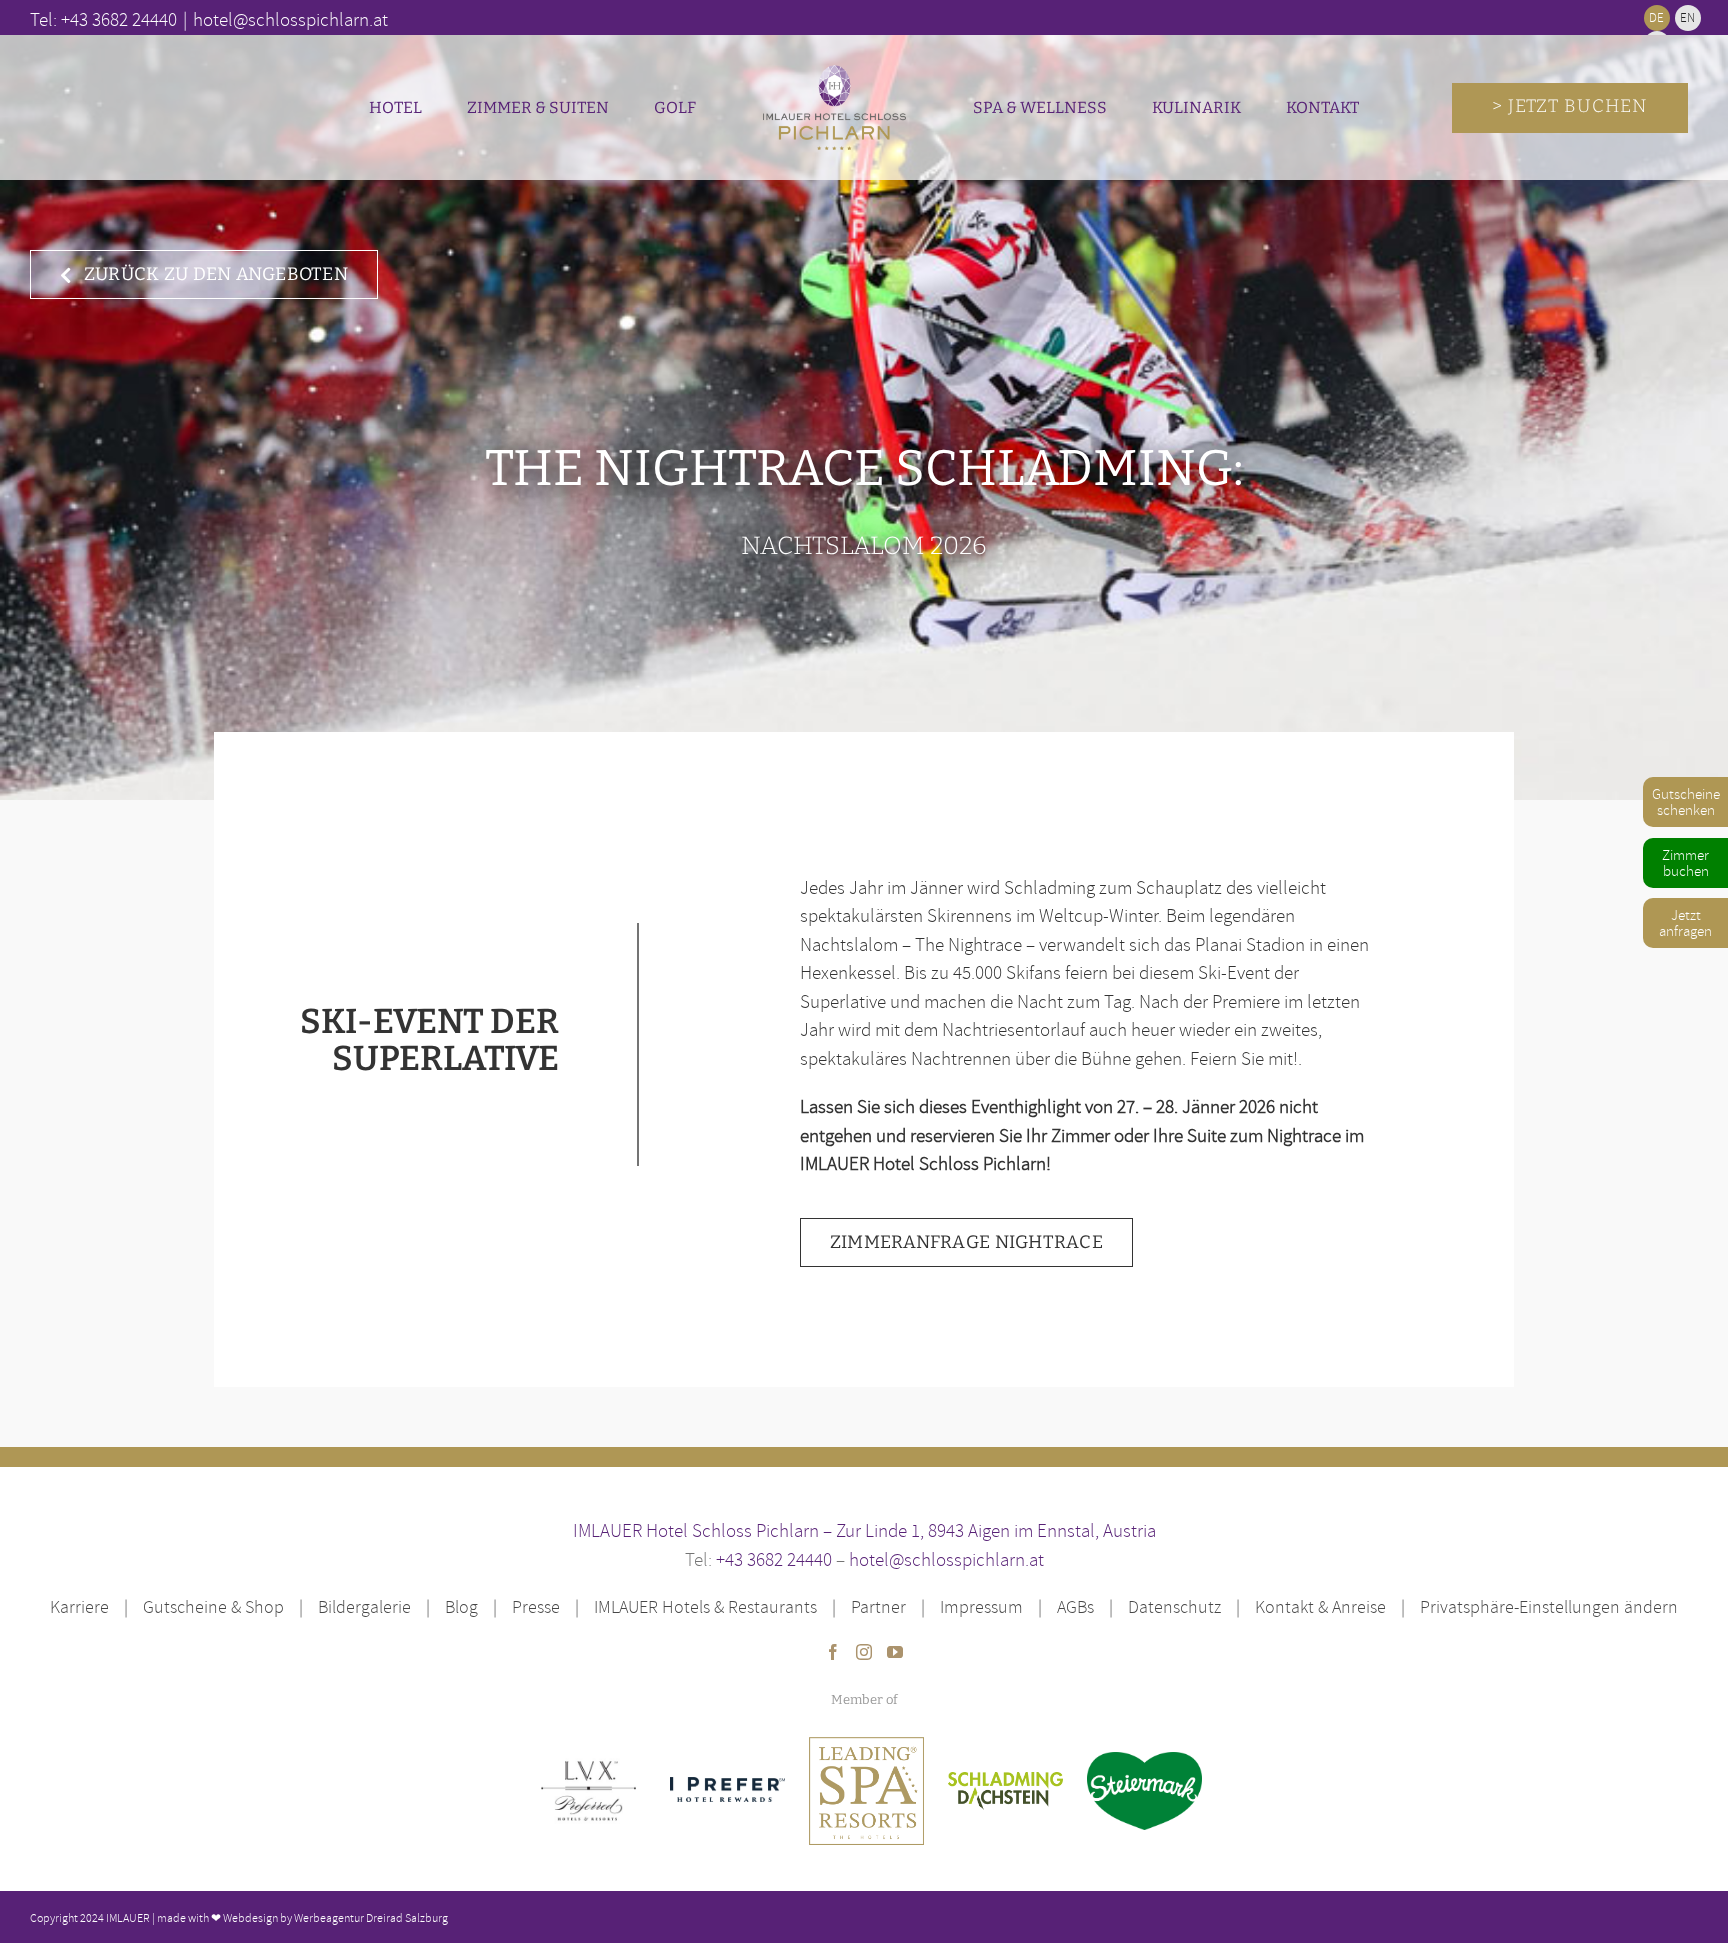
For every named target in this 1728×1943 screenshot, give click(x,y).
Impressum (981, 1606)
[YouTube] (895, 1652)
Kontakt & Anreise (1320, 1606)
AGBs (1075, 1606)
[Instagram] (864, 1652)
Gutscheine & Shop (213, 1606)
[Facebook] (833, 1652)
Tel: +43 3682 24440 (103, 19)
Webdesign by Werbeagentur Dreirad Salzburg (335, 1917)
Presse (536, 1606)
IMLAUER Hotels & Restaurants (705, 1606)
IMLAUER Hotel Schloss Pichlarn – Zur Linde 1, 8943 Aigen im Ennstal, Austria (864, 1530)
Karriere (79, 1606)
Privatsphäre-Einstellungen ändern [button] (1549, 1606)
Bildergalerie (364, 1606)
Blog (461, 1606)
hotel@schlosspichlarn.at (946, 1559)
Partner (878, 1606)
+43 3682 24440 (774, 1559)
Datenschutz (1174, 1606)
